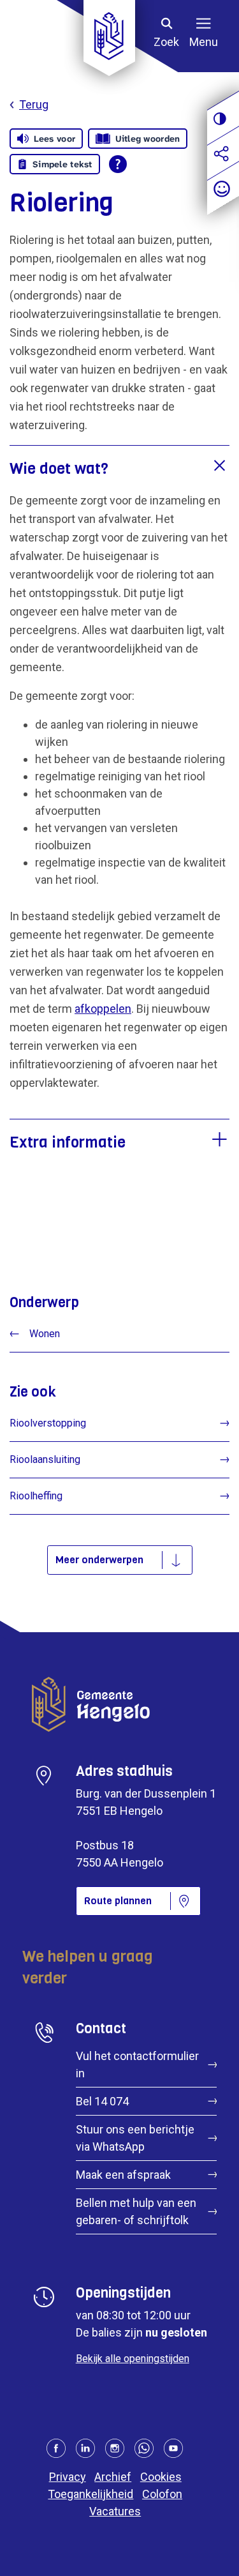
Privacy (68, 2477)
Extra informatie (68, 1142)
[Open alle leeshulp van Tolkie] (118, 164)
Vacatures (115, 2511)
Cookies (161, 2477)
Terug (34, 104)
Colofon (162, 2494)
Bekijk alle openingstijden (133, 2359)
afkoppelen (103, 1009)
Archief (113, 2477)
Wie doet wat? (59, 469)
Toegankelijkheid (91, 2494)
